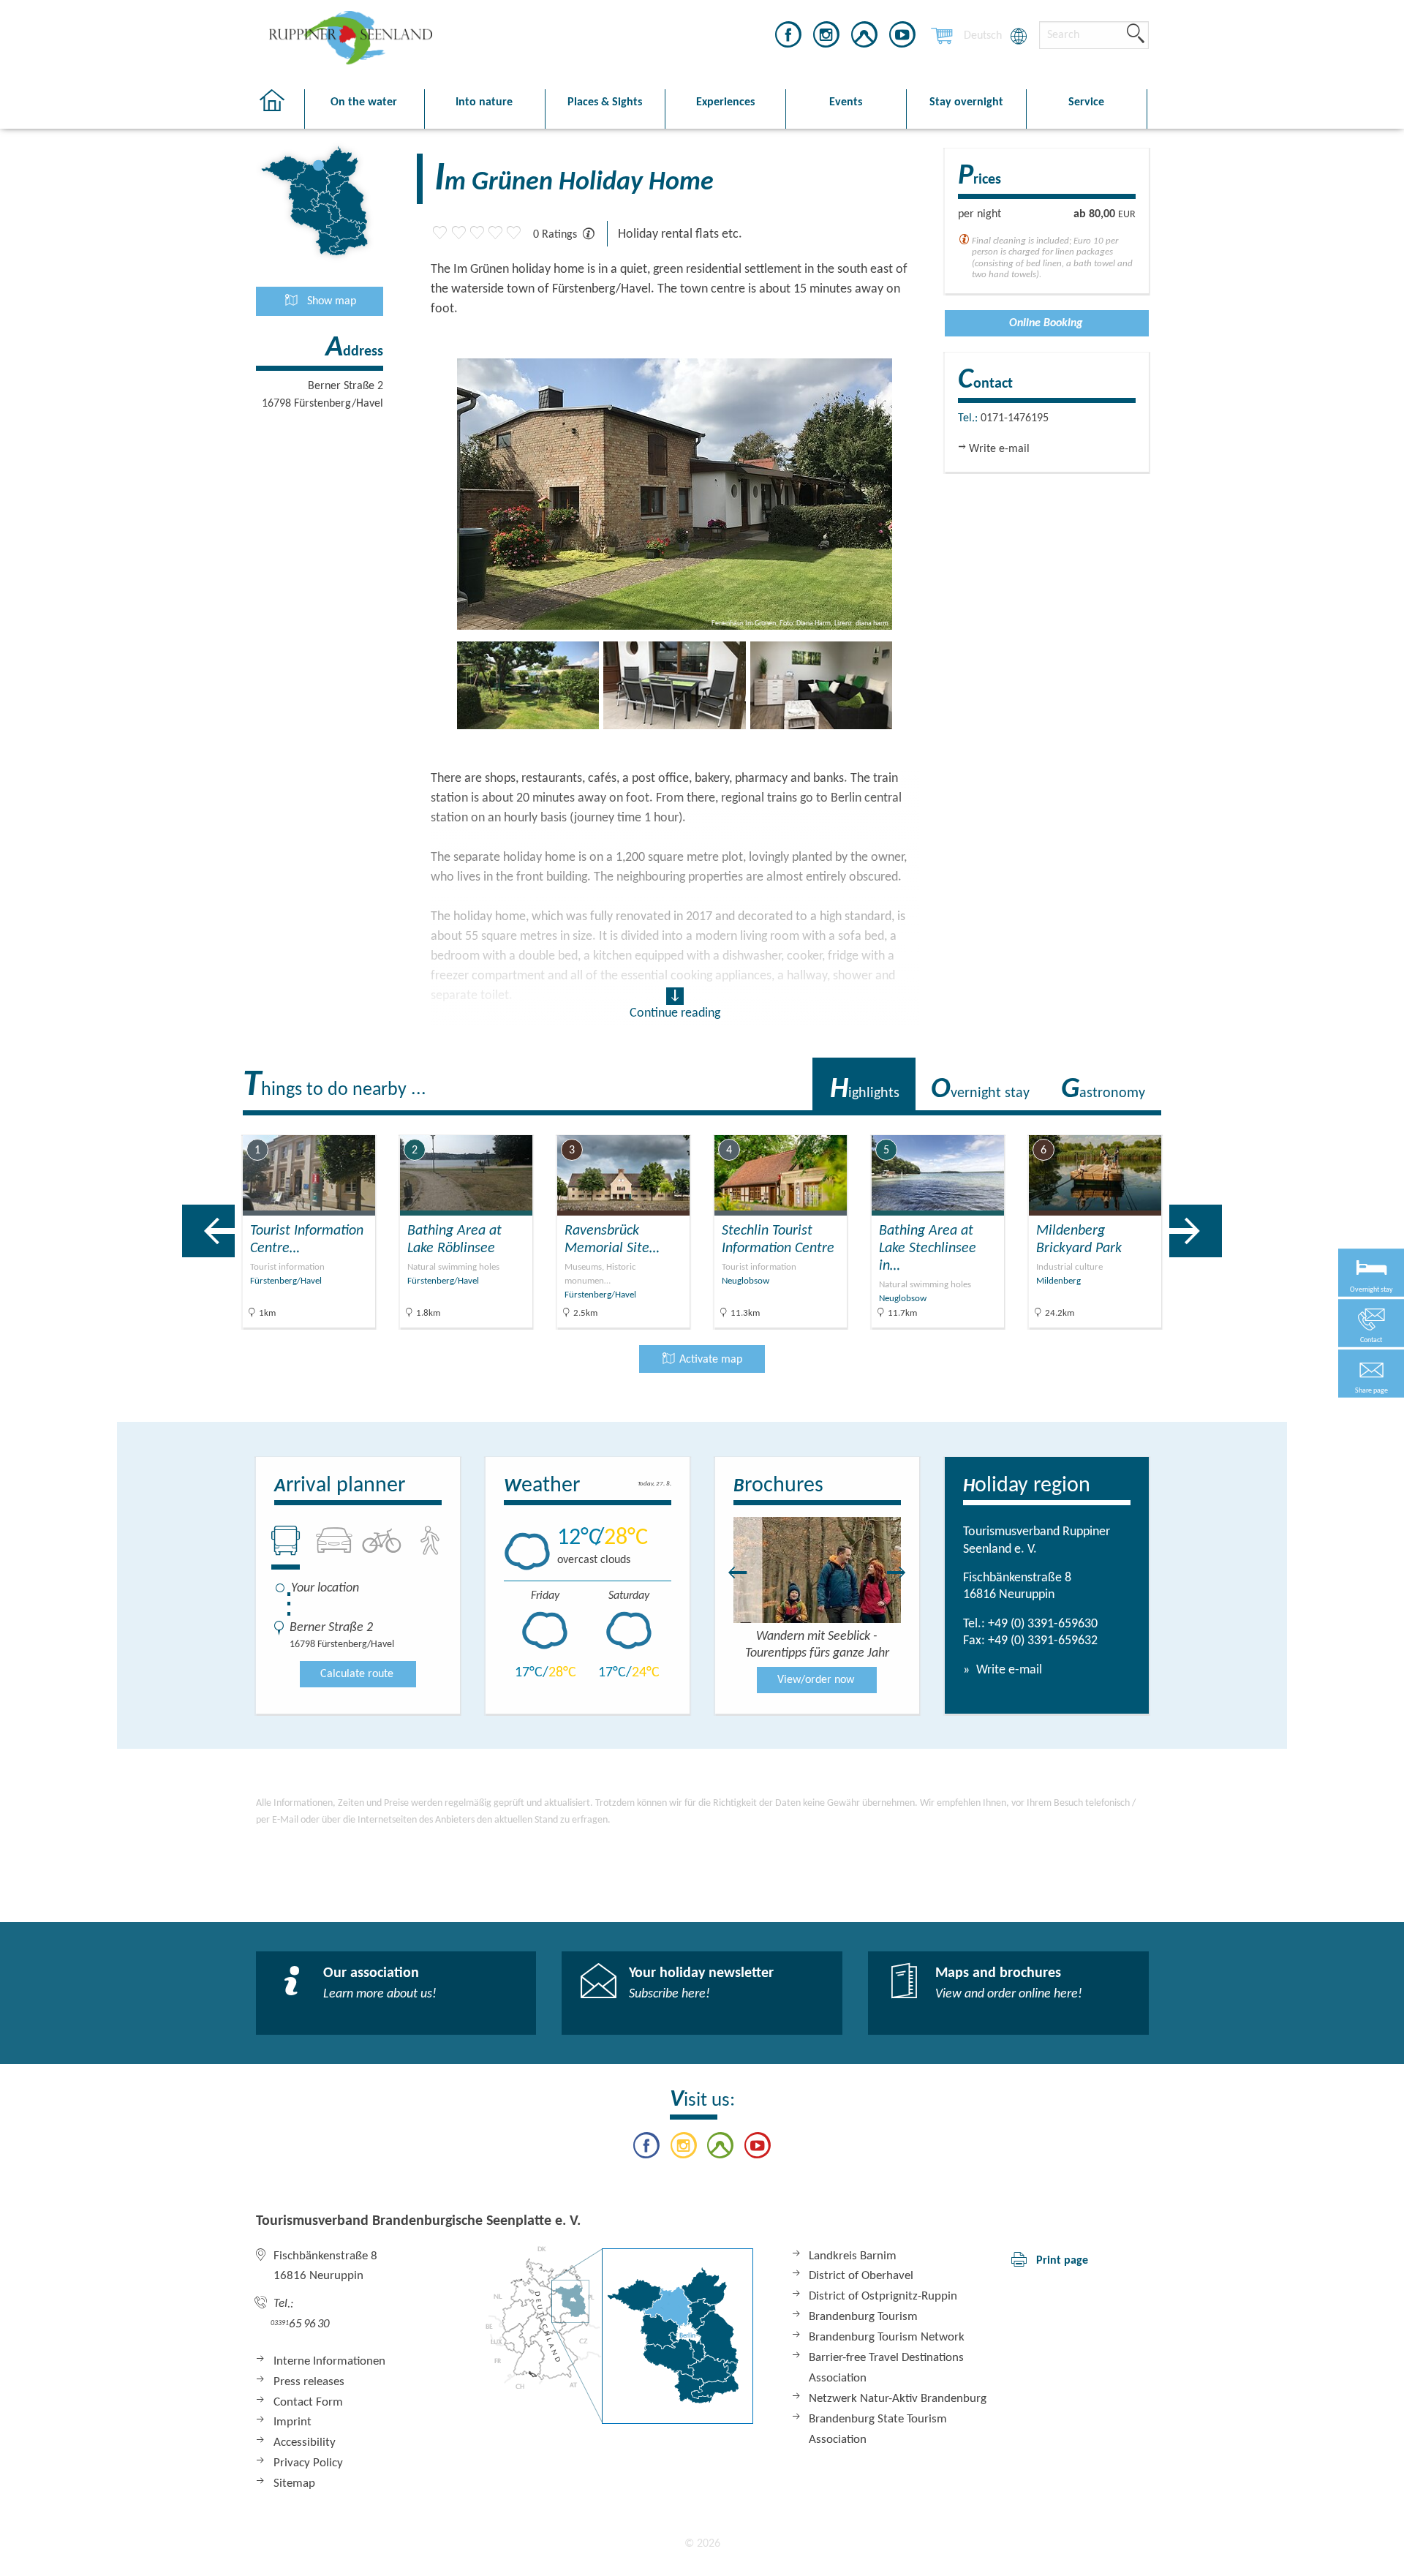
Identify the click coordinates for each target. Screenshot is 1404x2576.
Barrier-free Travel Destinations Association (886, 2368)
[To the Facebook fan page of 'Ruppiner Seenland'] (788, 37)
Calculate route (357, 1674)
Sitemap (294, 2483)
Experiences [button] (725, 102)
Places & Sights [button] (605, 102)
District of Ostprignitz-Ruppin (883, 2296)
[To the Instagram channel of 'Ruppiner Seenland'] (826, 37)
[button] (1371, 1374)
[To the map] (619, 2335)
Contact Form (308, 2402)
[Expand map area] (1273, 1124)
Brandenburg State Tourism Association (878, 2429)
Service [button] (1086, 102)
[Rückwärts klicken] (731, 1573)
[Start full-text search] (1136, 34)
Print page (1062, 2261)
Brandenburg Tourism (863, 2317)
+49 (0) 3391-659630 (1043, 1624)
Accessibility (305, 2443)
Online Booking (1046, 323)
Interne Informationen (329, 2361)
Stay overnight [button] (966, 102)
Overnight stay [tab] (980, 1090)
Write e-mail (1008, 1670)
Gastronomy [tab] (1103, 1090)
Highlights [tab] (865, 1090)
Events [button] (846, 102)
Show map (330, 301)
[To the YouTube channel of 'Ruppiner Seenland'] (902, 37)
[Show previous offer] (208, 1231)
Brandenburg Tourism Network (887, 2337)
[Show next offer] (1196, 1231)
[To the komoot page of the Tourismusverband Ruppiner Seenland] (864, 37)
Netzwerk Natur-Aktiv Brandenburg (898, 2399)
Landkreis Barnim (853, 2256)
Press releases (309, 2382)
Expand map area (1217, 1123)
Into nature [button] (484, 102)
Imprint (292, 2422)
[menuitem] (983, 36)
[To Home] (280, 109)
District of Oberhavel (861, 2276)
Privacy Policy (308, 2463)
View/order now (816, 1680)
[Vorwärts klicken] (904, 1573)
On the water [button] (364, 102)
